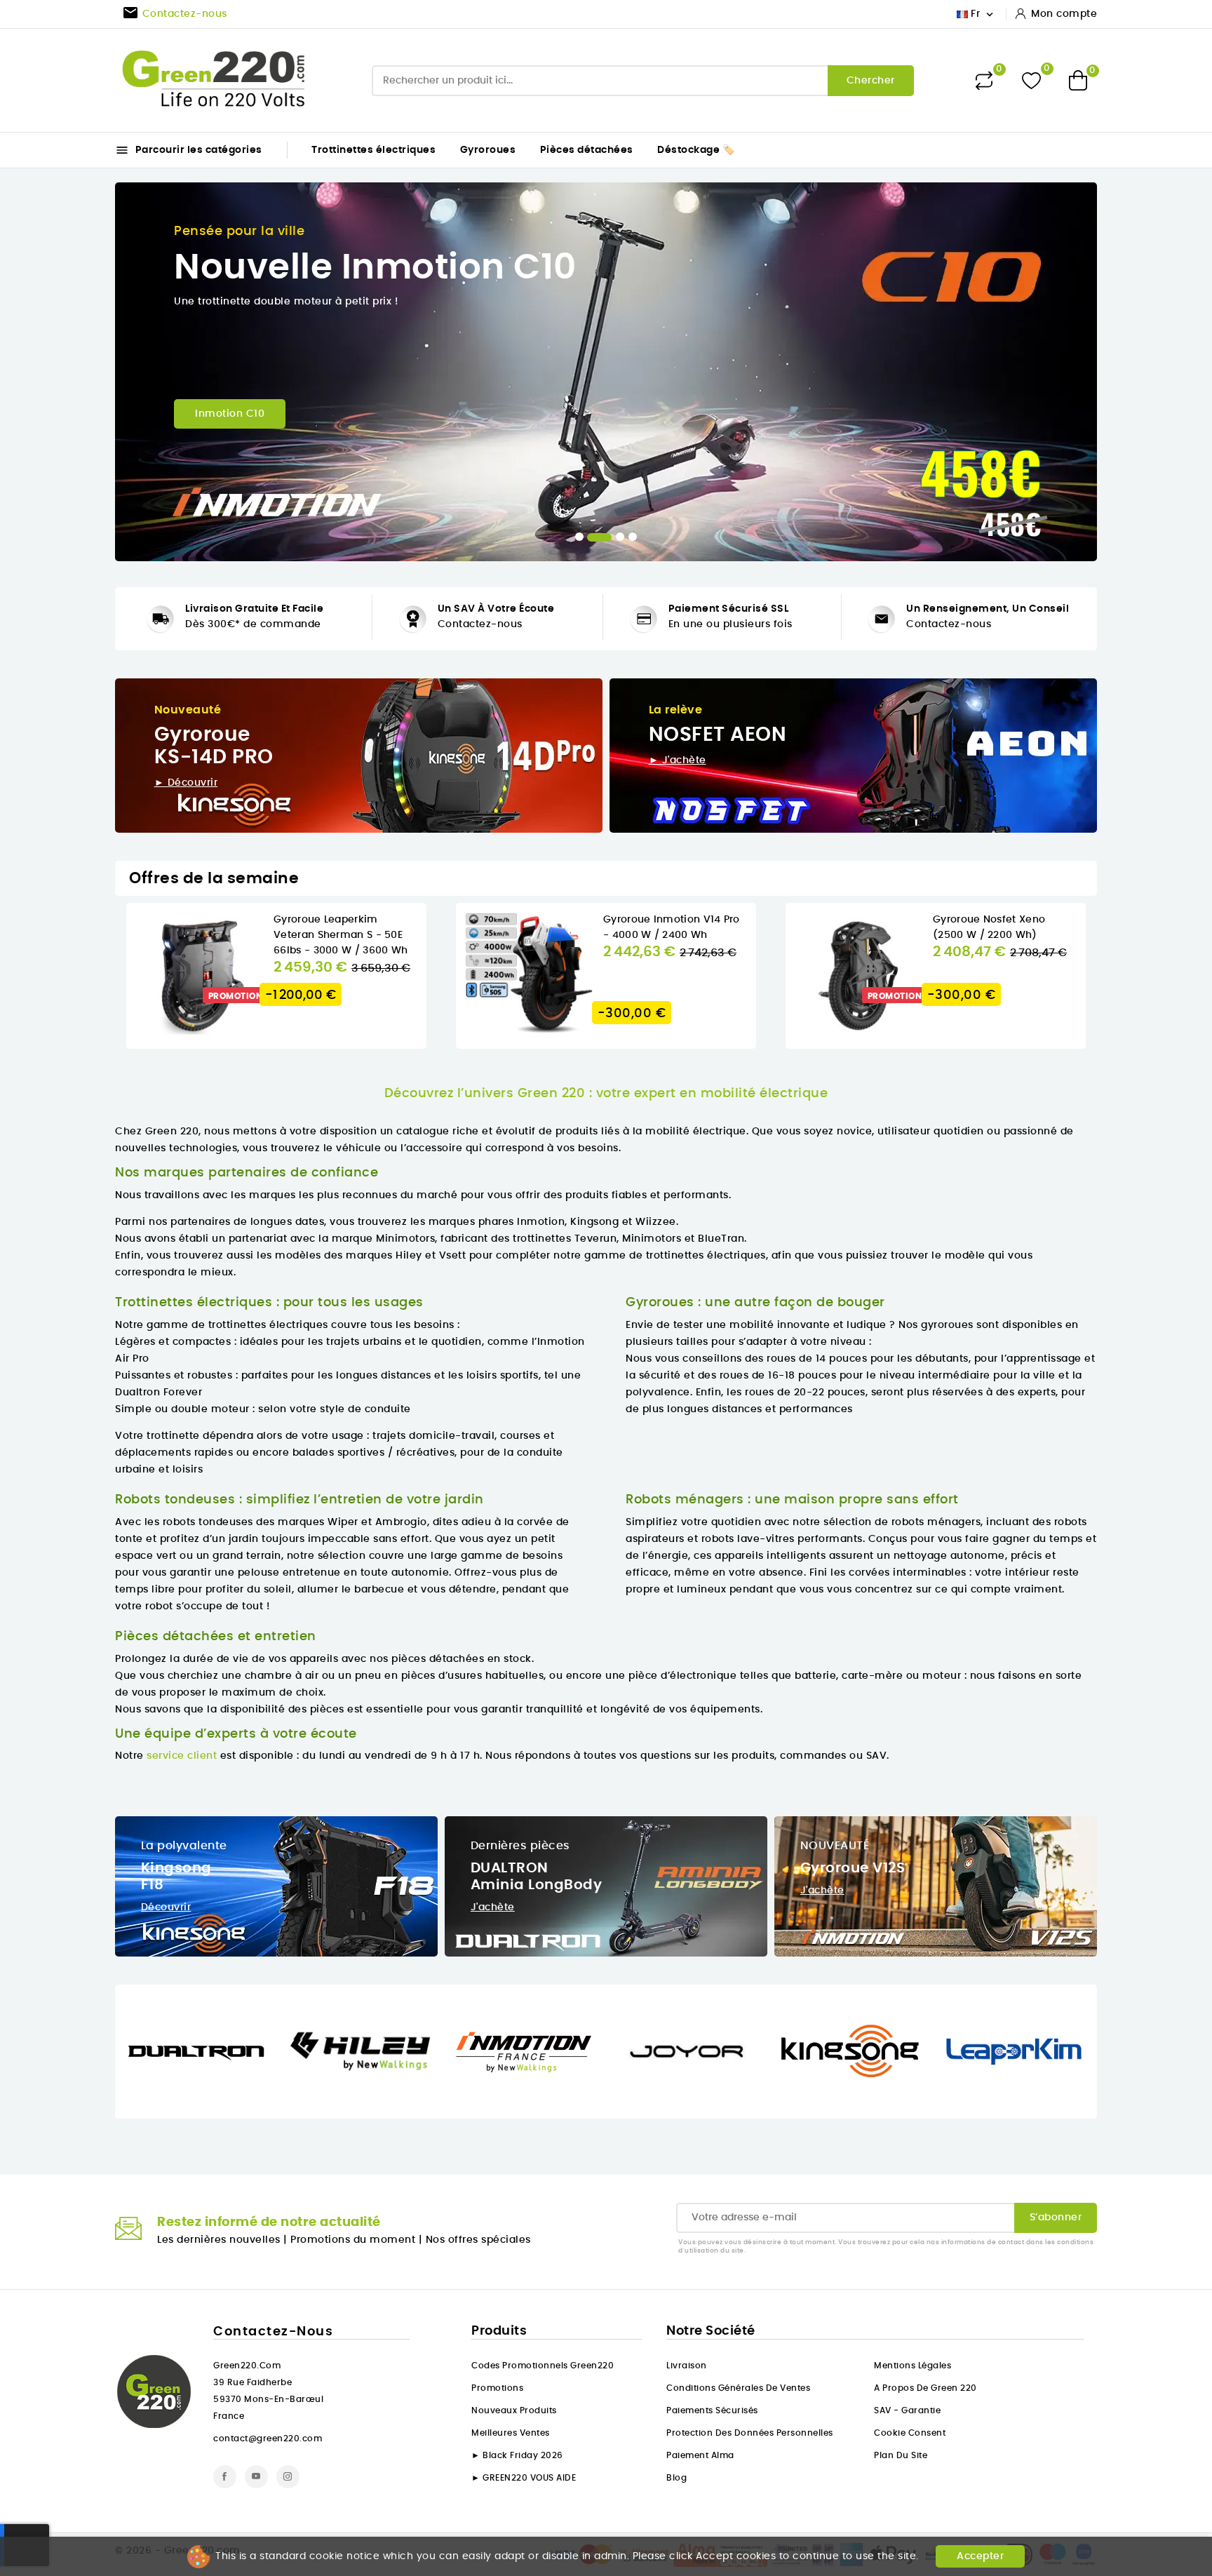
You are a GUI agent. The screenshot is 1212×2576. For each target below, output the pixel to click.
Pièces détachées (587, 150)
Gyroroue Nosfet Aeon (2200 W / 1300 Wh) (1008, 927)
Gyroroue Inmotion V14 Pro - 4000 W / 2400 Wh (360, 927)
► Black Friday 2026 (517, 2455)
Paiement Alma (700, 2455)
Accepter (980, 2556)
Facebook (225, 2477)
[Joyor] (528, 2051)
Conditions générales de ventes (738, 2388)
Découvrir (166, 1907)
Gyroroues (488, 150)
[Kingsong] (691, 2051)
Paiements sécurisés (712, 2410)
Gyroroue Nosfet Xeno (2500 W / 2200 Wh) (678, 927)
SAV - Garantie (907, 2410)
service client (182, 1756)
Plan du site (901, 2455)
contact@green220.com (268, 2439)
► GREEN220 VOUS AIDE (524, 2478)
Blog (676, 2478)
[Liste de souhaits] (1031, 80)
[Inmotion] (364, 2051)
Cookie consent (910, 2433)
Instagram (288, 2477)
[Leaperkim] (855, 2051)
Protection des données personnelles (750, 2433)
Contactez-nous (480, 624)
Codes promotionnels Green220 (543, 2366)
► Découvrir (186, 783)
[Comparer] (984, 81)
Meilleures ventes (511, 2433)
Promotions (497, 2388)
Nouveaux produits (514, 2410)
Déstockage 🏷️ (696, 150)
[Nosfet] (1018, 2051)
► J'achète (678, 760)
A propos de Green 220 (925, 2388)
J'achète (493, 1907)
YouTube (256, 2477)
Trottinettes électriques (373, 150)
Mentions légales (913, 2366)
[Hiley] (201, 2051)
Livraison (687, 2366)
